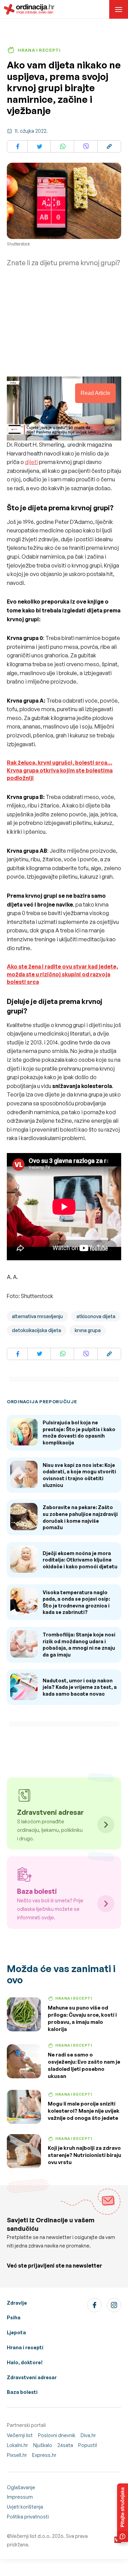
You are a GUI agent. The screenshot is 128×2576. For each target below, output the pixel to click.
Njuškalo (43, 2445)
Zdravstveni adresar (32, 2377)
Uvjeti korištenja (25, 2507)
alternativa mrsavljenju (37, 1316)
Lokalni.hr (17, 2445)
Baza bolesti (22, 2392)
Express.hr (44, 2455)
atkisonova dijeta (96, 1316)
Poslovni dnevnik (57, 2435)
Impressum (20, 2497)
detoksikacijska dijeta (37, 1330)
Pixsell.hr (17, 2455)
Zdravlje (17, 2303)
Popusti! (88, 2445)
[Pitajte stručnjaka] (123, 2513)
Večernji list (20, 2435)
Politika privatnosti (28, 2517)
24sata (65, 2445)
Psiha (14, 2317)
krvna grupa (88, 1330)
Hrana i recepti (25, 2347)
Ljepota (16, 2332)
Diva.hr (88, 2435)
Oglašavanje (21, 2487)
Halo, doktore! (25, 2362)
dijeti (31, 462)
